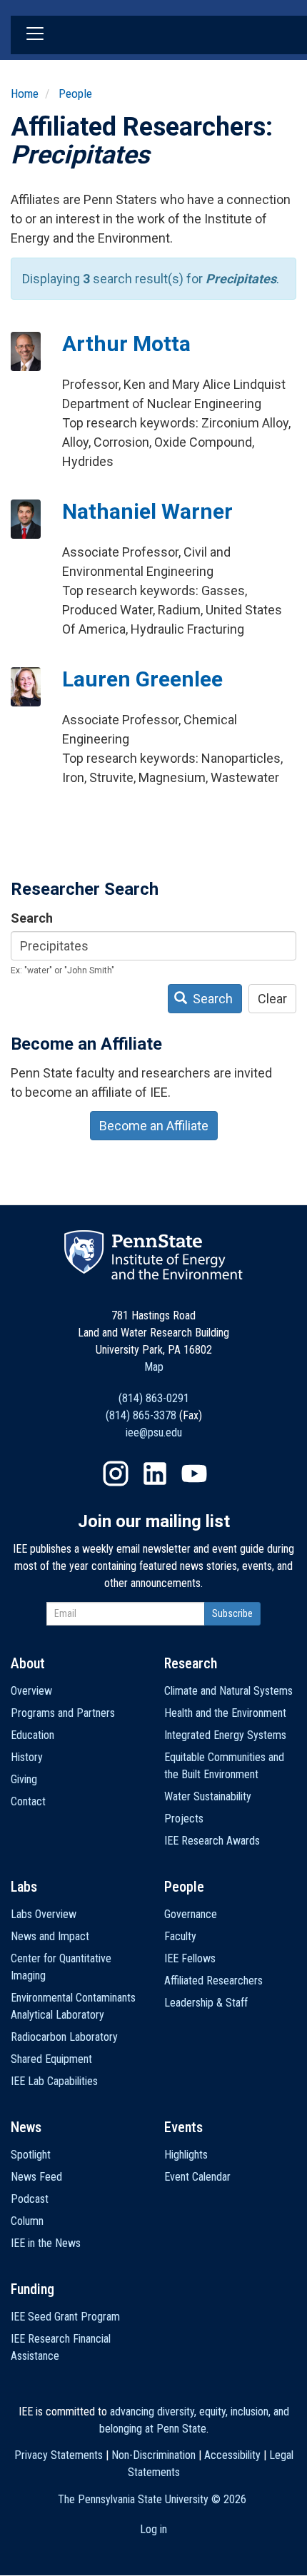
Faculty (180, 1936)
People (75, 93)
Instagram (116, 1474)
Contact (28, 1801)
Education (32, 1735)
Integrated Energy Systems (225, 1735)
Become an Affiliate (154, 1126)
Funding (32, 2289)
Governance (191, 1914)
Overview (31, 1691)
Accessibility (232, 2455)
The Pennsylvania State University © (152, 2499)
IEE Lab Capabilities (54, 2081)
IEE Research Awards (212, 1841)
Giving (24, 1779)
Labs (24, 1887)
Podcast (30, 2199)
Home (25, 93)
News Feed (36, 2177)
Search (32, 918)
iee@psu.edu (154, 1432)
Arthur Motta (126, 344)
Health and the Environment (225, 1713)
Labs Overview (44, 1914)
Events (183, 2127)
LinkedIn (155, 1474)
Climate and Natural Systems (228, 1691)
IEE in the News (46, 2243)
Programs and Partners (63, 1713)
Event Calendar (197, 2177)
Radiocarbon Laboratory (64, 2037)
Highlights (186, 2155)
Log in (153, 2529)
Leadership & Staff (206, 2003)
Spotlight (31, 2155)
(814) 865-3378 (141, 1415)
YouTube (194, 1474)
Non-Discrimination (153, 2455)
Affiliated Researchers (213, 1981)
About (28, 1663)
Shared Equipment (51, 2059)
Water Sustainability (208, 1796)
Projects (184, 1819)
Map (154, 1367)
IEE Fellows (190, 1958)
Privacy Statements (59, 2455)
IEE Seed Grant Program (65, 2317)
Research (191, 1663)
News (26, 2127)
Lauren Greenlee (142, 679)
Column (27, 2221)
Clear (272, 999)
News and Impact (50, 1936)
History (27, 1757)
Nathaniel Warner (147, 511)
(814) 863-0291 (154, 1398)
